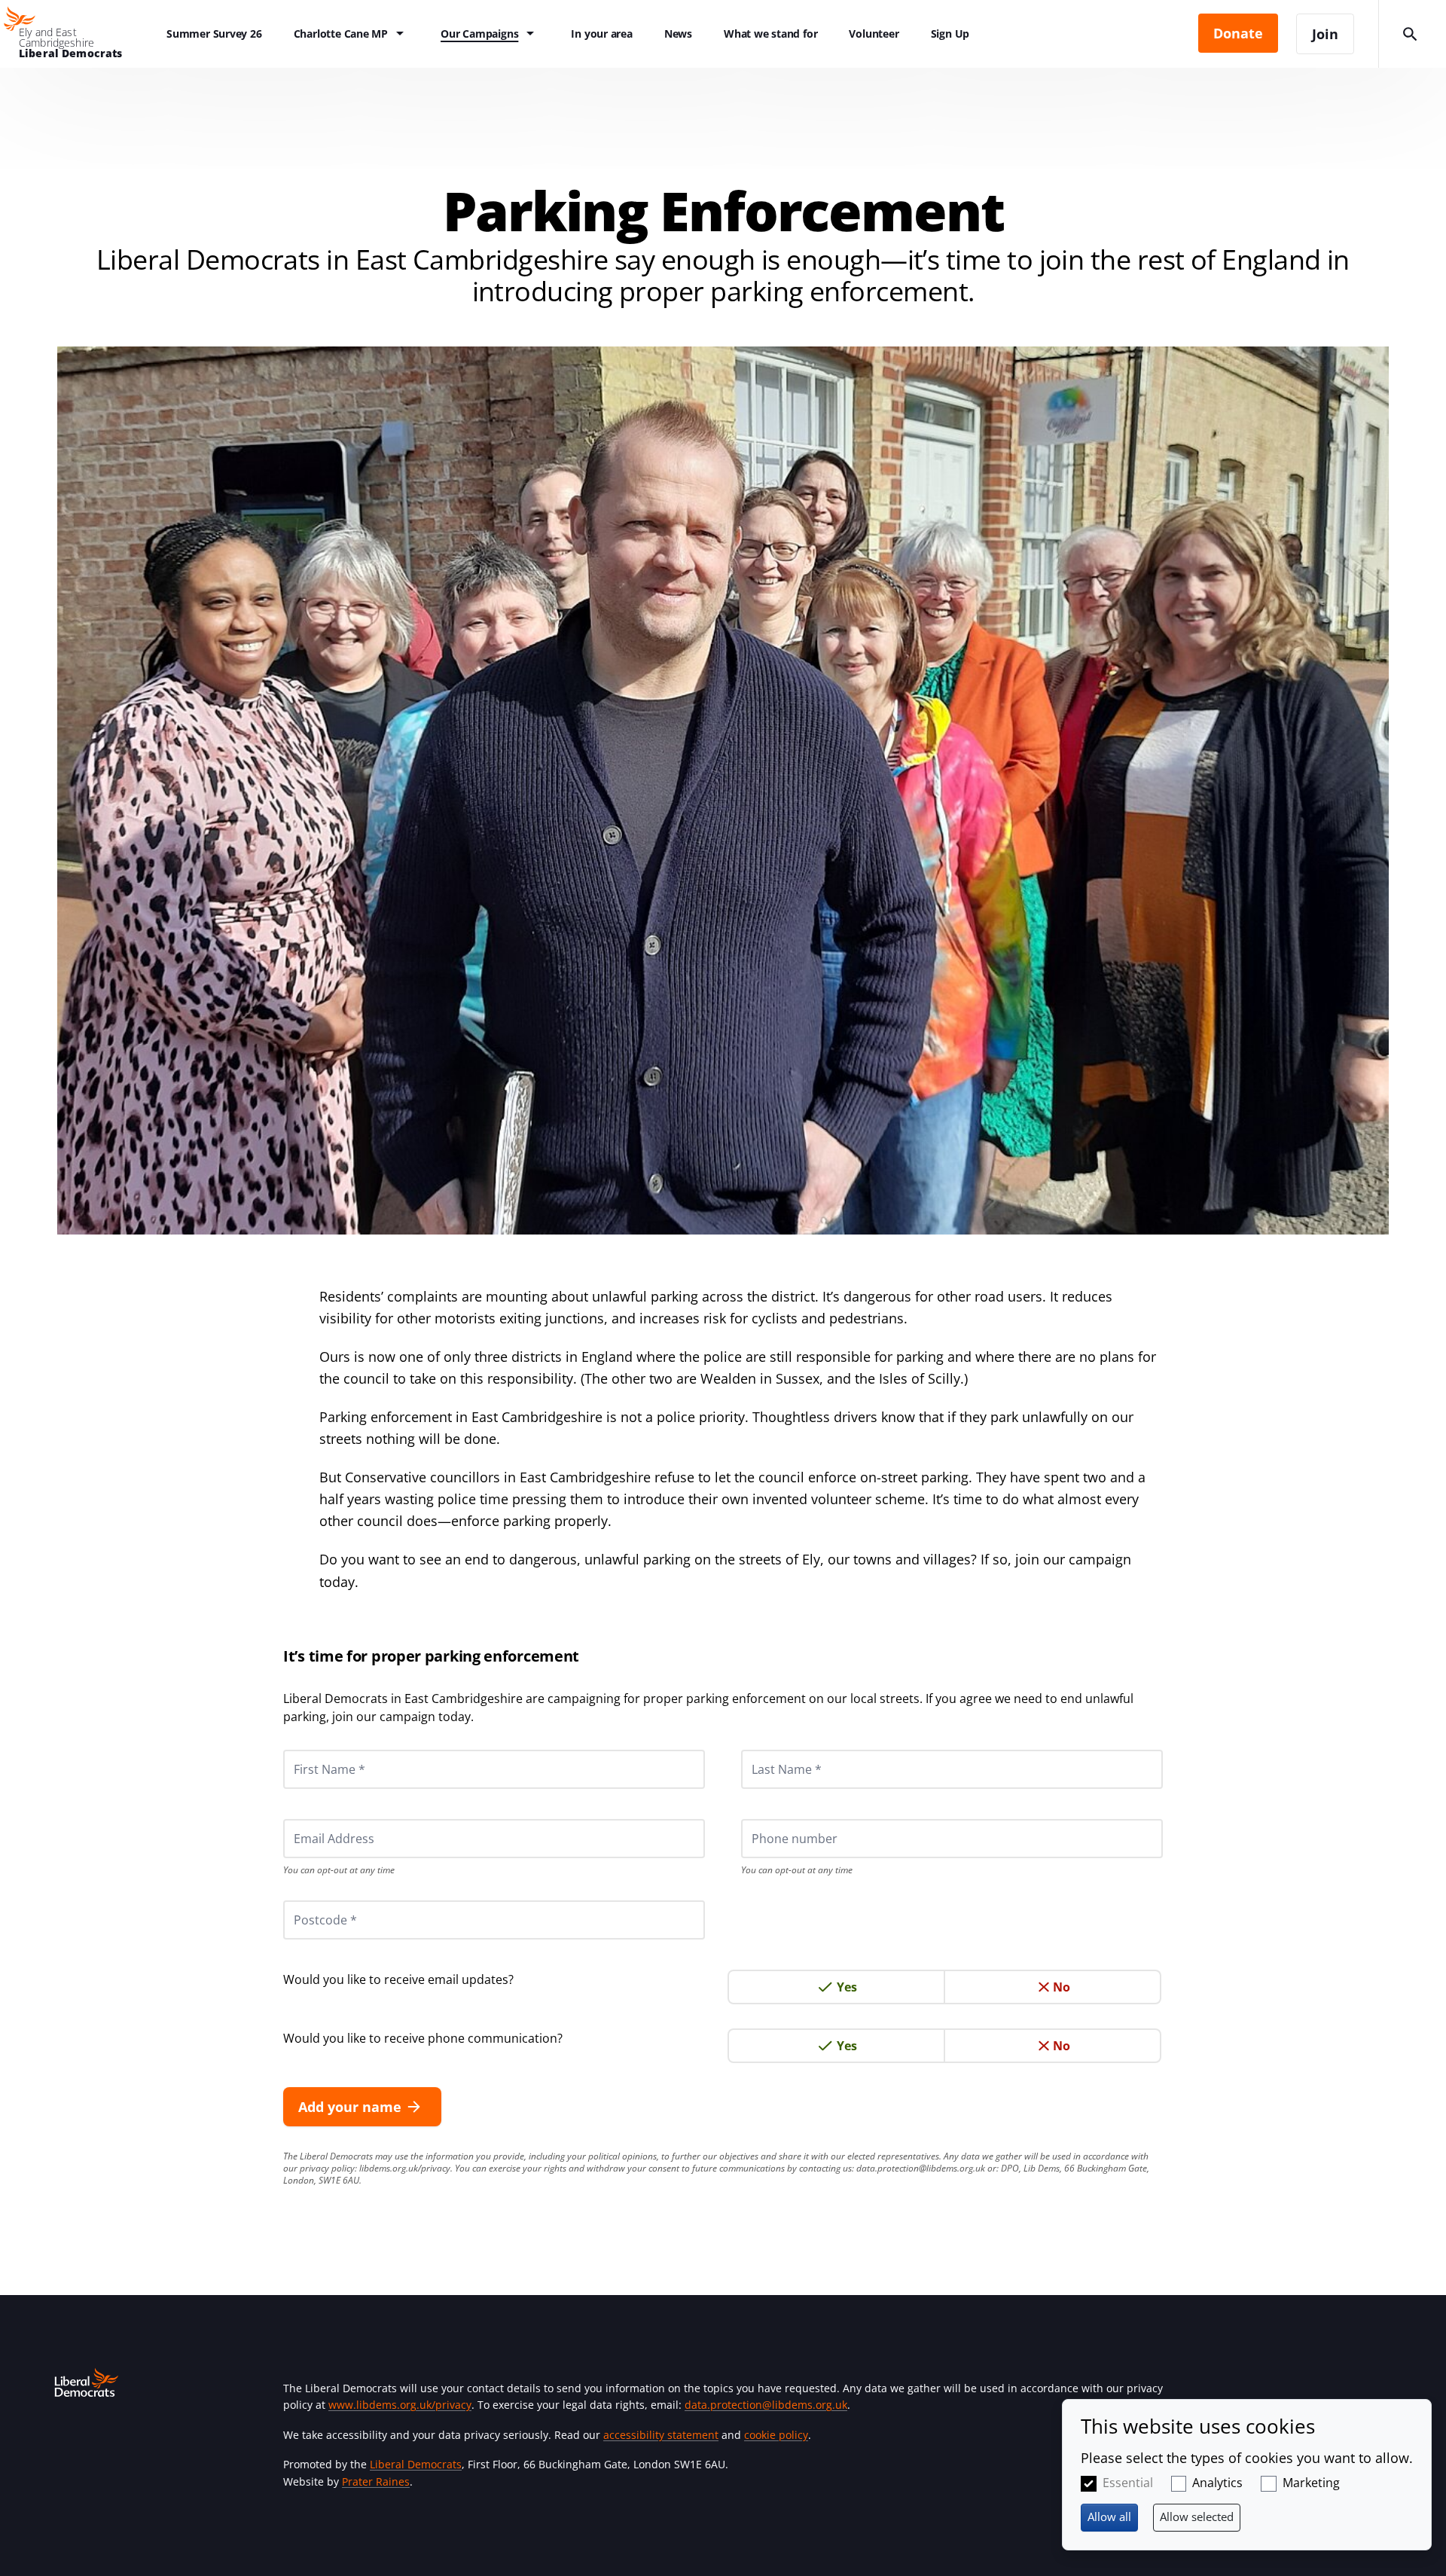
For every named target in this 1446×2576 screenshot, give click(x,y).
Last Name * (768, 1750)
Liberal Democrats (416, 2464)
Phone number (774, 1819)
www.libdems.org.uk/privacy (400, 2405)
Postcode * (307, 1900)
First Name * (311, 1750)
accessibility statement (661, 2435)
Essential (1128, 2483)
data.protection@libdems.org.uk (921, 2168)
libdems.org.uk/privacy (405, 2168)
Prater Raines (376, 2481)
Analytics (1217, 2483)
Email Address (314, 1819)
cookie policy (776, 2435)
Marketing (1311, 2483)
